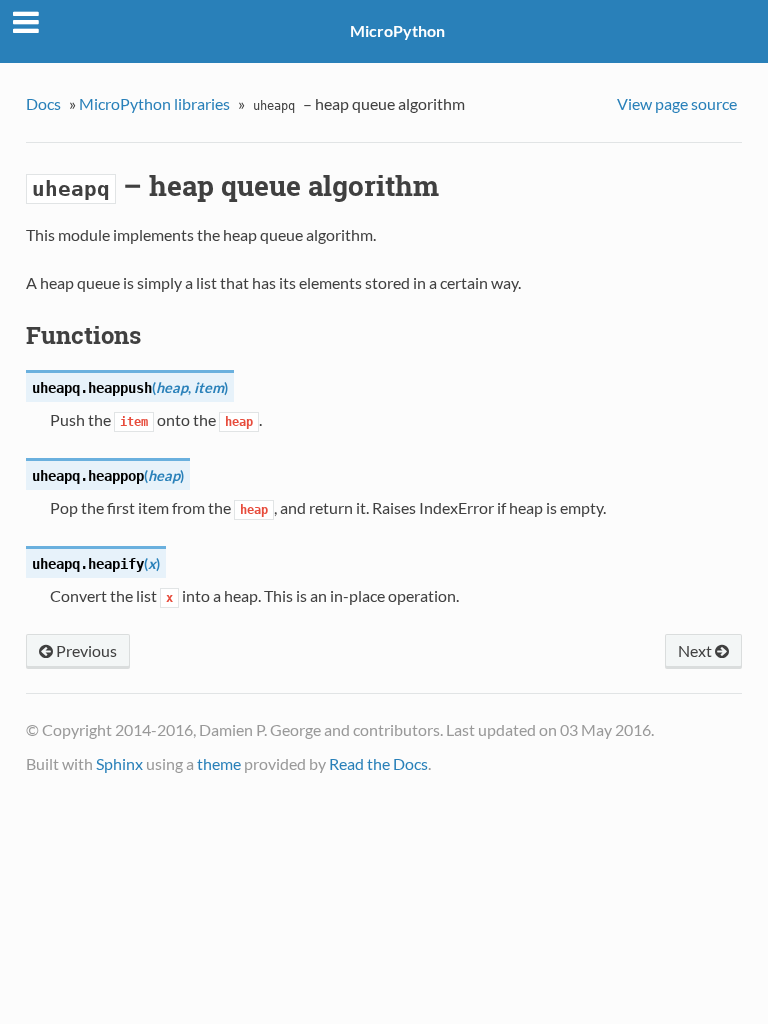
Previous (85, 650)
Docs (43, 103)
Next (696, 650)
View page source (677, 103)
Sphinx (119, 763)
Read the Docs (378, 763)
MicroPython (397, 30)
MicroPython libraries (154, 103)
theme (219, 763)
